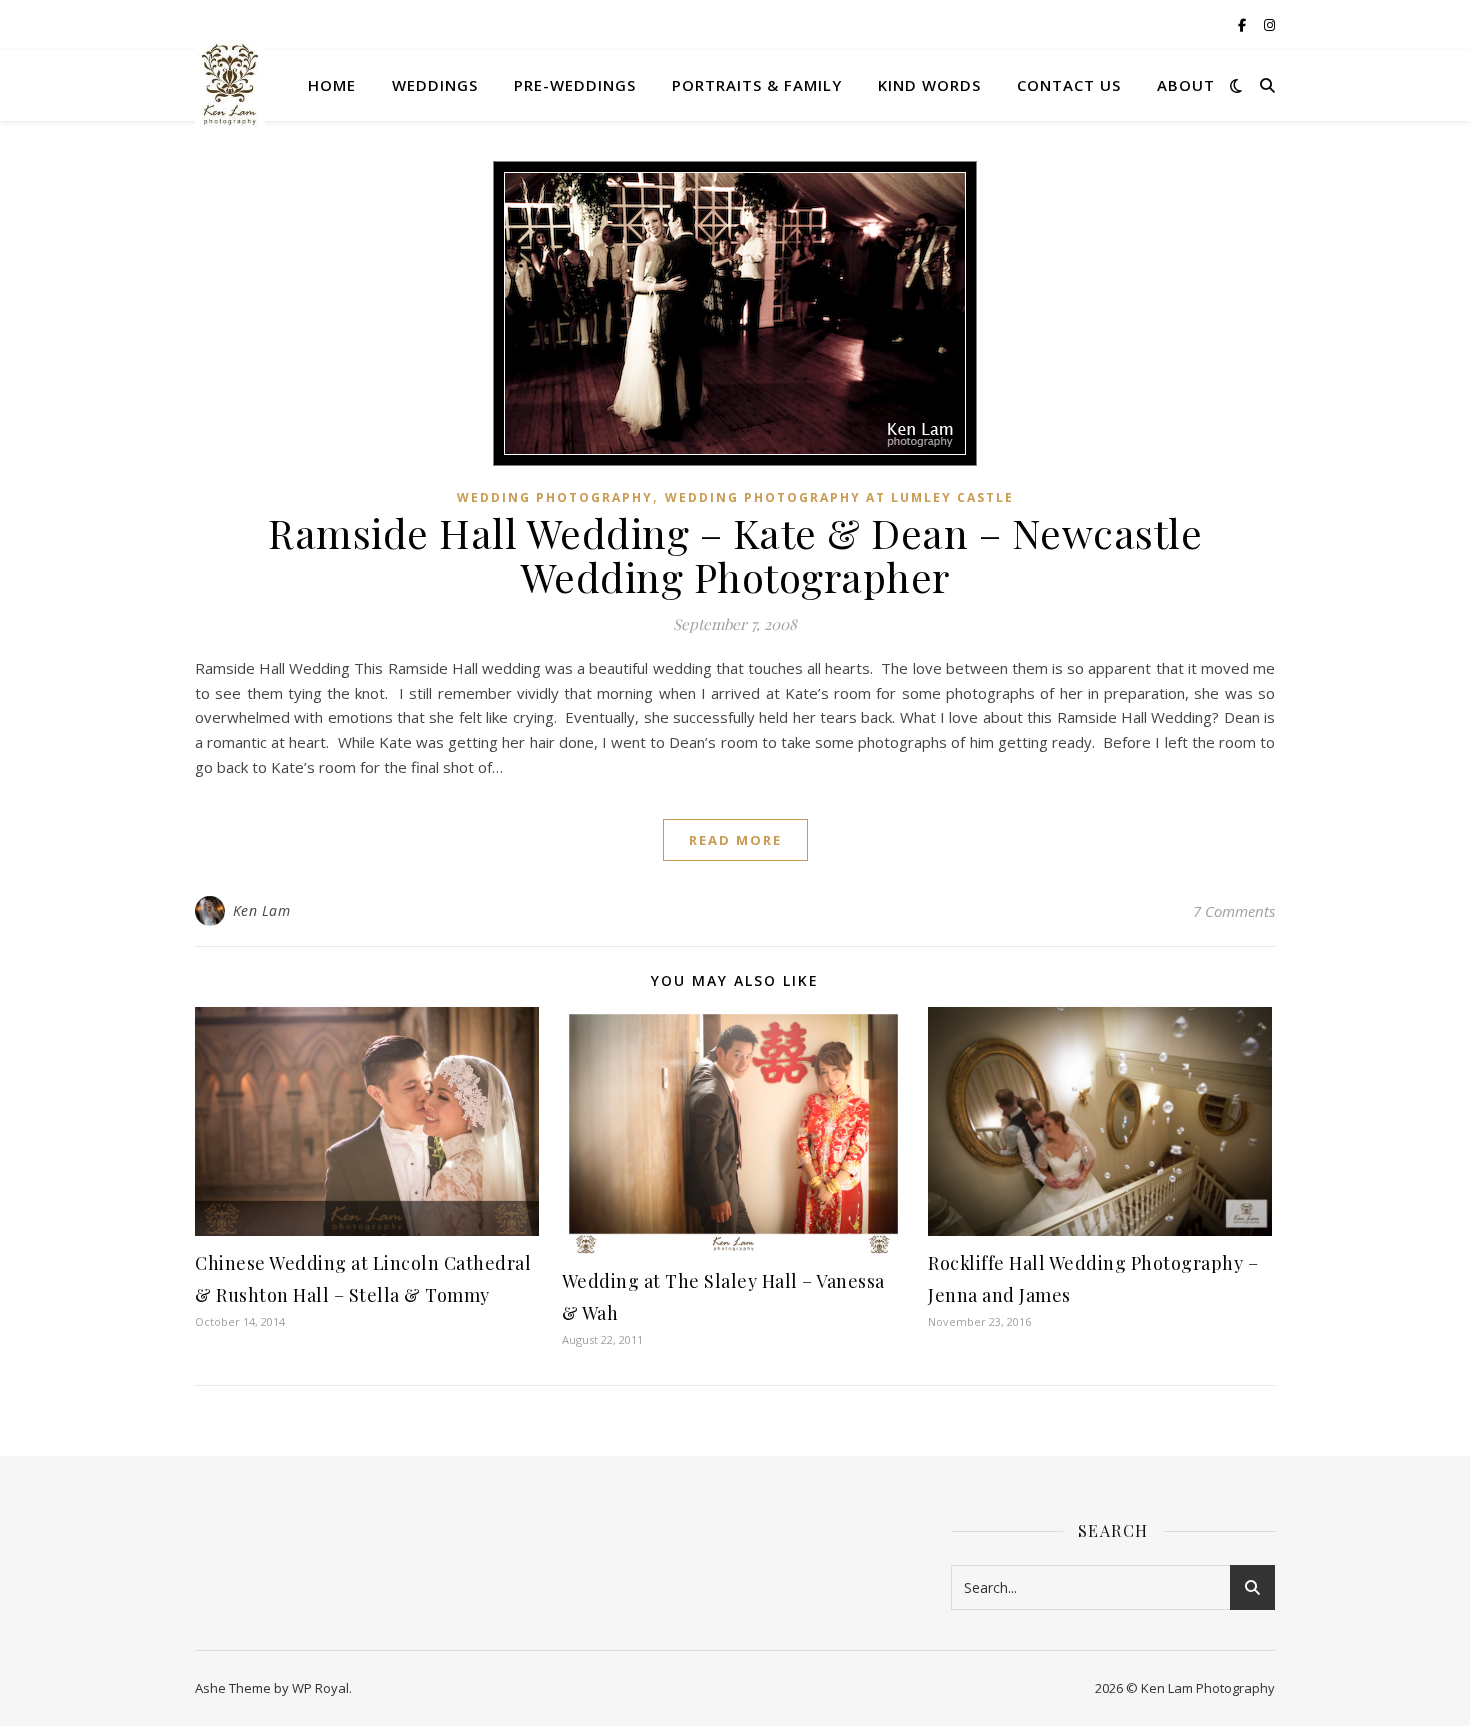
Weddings (435, 85)
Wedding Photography (555, 497)
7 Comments (1234, 911)
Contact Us (1069, 85)
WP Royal (320, 1688)
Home (332, 85)
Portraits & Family (757, 85)
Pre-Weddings (575, 85)
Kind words (929, 85)
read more (735, 840)
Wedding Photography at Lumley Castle (839, 497)
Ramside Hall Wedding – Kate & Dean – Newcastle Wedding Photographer (735, 554)
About (1186, 85)
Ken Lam (262, 910)
